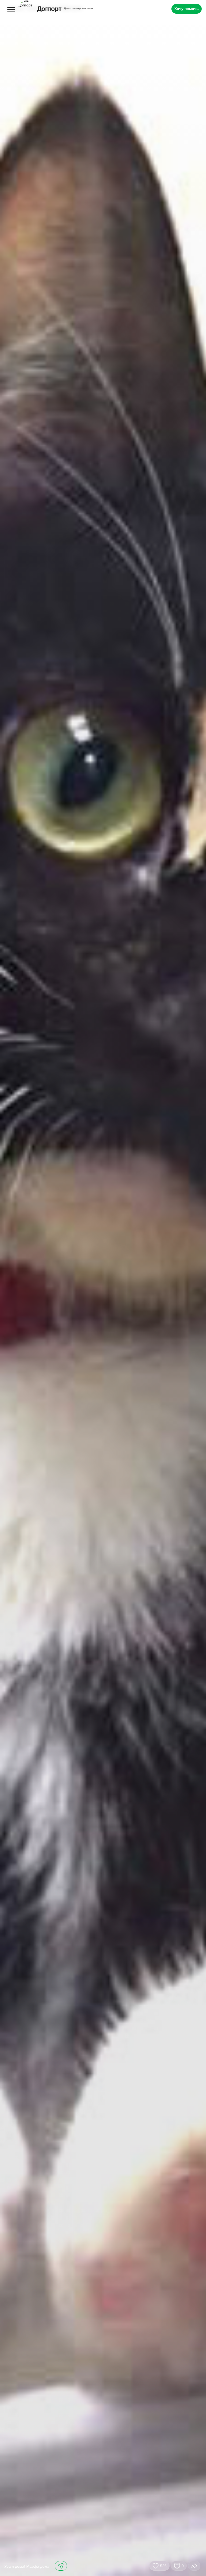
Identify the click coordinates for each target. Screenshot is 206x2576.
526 (163, 2566)
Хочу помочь (187, 9)
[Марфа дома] (103, 1288)
